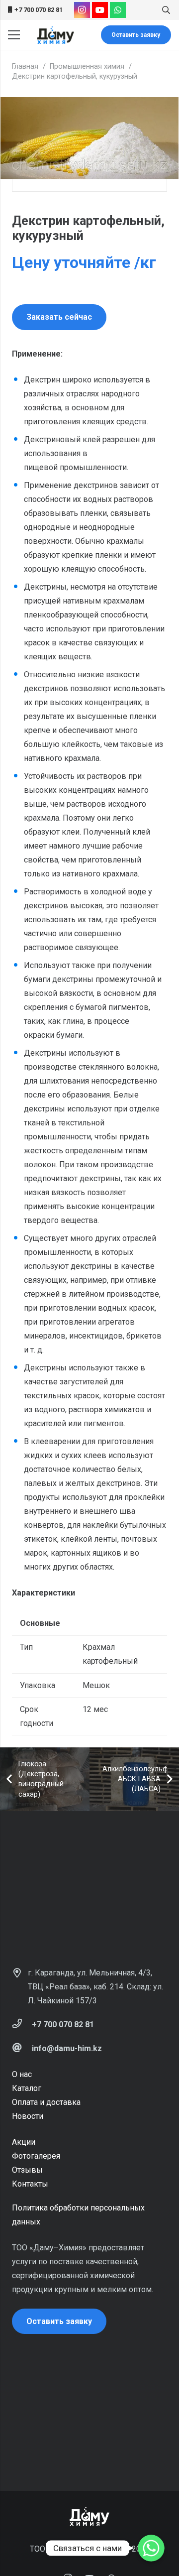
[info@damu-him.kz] (22, 2049)
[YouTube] (100, 10)
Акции (24, 2142)
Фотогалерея (36, 2156)
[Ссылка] (55, 35)
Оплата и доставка (46, 2102)
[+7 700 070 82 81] (22, 2025)
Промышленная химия (87, 66)
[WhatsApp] (118, 10)
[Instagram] (82, 10)
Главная (25, 66)
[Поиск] (166, 10)
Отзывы (27, 2170)
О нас (22, 2074)
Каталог (27, 2088)
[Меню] (14, 35)
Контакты (30, 2184)
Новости (28, 2116)
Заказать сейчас (59, 317)
